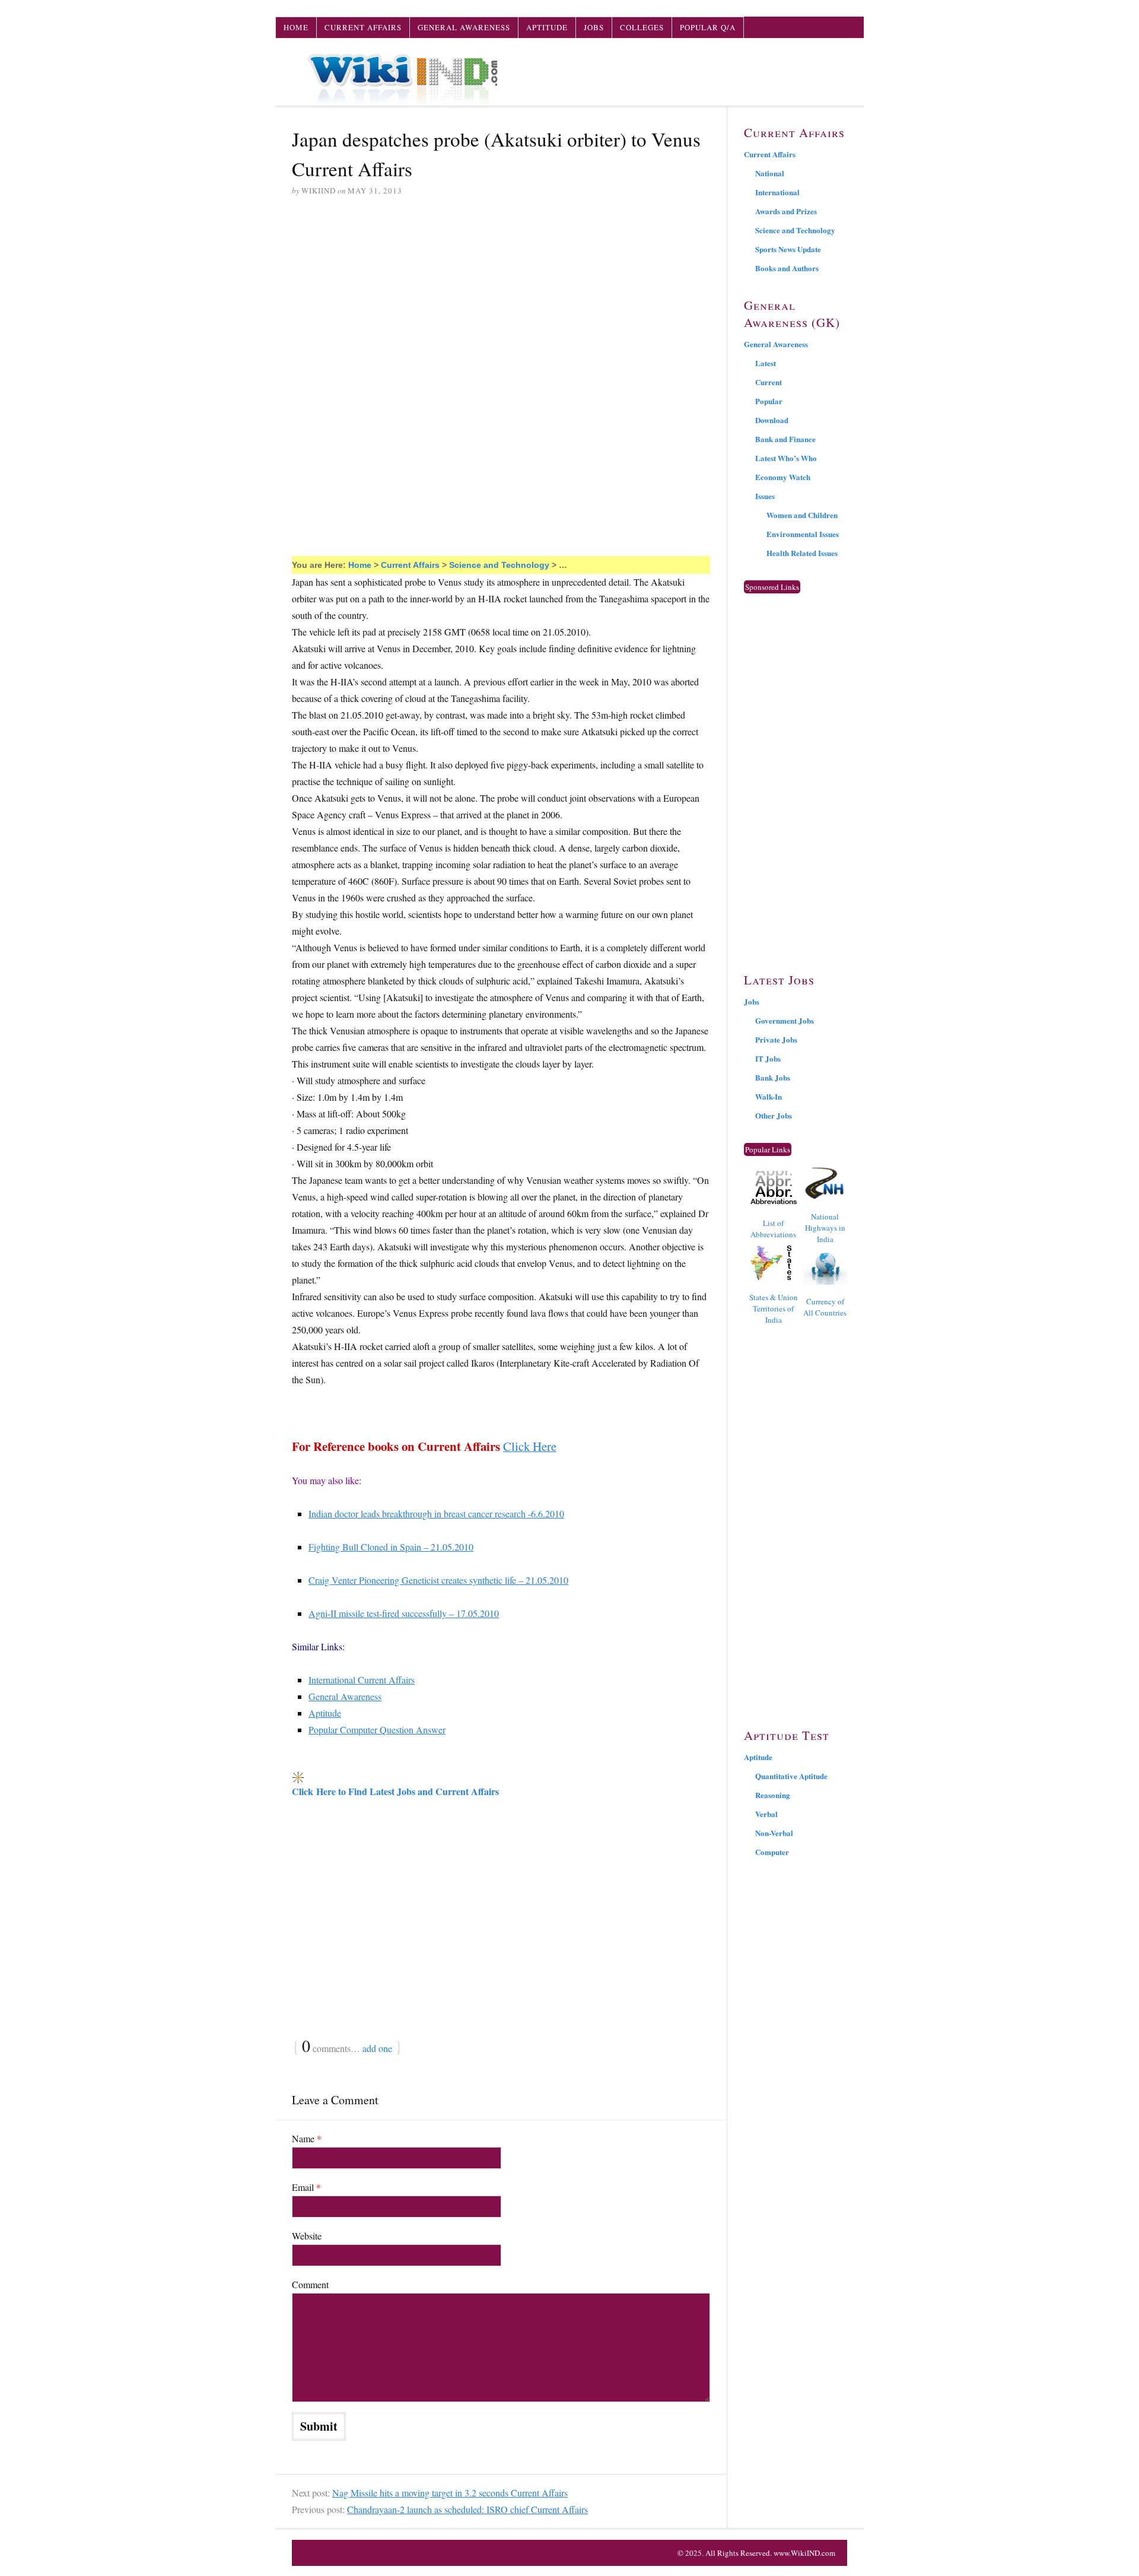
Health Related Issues (802, 553)
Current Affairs (363, 27)
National (770, 173)
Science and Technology (499, 565)
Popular (769, 401)
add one (377, 2048)
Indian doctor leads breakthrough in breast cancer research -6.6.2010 (436, 1513)
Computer (772, 1852)
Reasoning (773, 1795)
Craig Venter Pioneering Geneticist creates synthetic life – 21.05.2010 (438, 1580)
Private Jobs (776, 1039)
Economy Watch (783, 477)
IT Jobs (768, 1058)
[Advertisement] (501, 297)
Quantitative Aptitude (791, 1776)
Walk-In (769, 1096)
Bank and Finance (785, 439)
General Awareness (464, 27)
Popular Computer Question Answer (377, 1729)
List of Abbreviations (773, 1229)
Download (772, 420)
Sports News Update (788, 249)
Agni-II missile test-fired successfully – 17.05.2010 (404, 1613)
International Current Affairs (362, 1680)
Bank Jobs (773, 1077)
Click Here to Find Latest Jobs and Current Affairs (395, 1791)
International (777, 192)
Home (296, 27)
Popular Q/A (708, 27)
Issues (765, 496)
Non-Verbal (774, 1833)
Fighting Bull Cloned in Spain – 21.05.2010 (391, 1547)
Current (769, 382)
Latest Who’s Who (786, 458)
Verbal (766, 1814)
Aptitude (547, 27)
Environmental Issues (803, 534)
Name (307, 2138)
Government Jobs (785, 1020)
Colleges (642, 27)
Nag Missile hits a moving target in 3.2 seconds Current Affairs (450, 2493)
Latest (766, 363)
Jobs (594, 27)
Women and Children (802, 515)
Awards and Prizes (786, 211)
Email (306, 2187)
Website (307, 2236)
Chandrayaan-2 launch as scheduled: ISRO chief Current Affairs (467, 2509)
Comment (310, 2284)
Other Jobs (774, 1115)
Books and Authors (787, 268)
